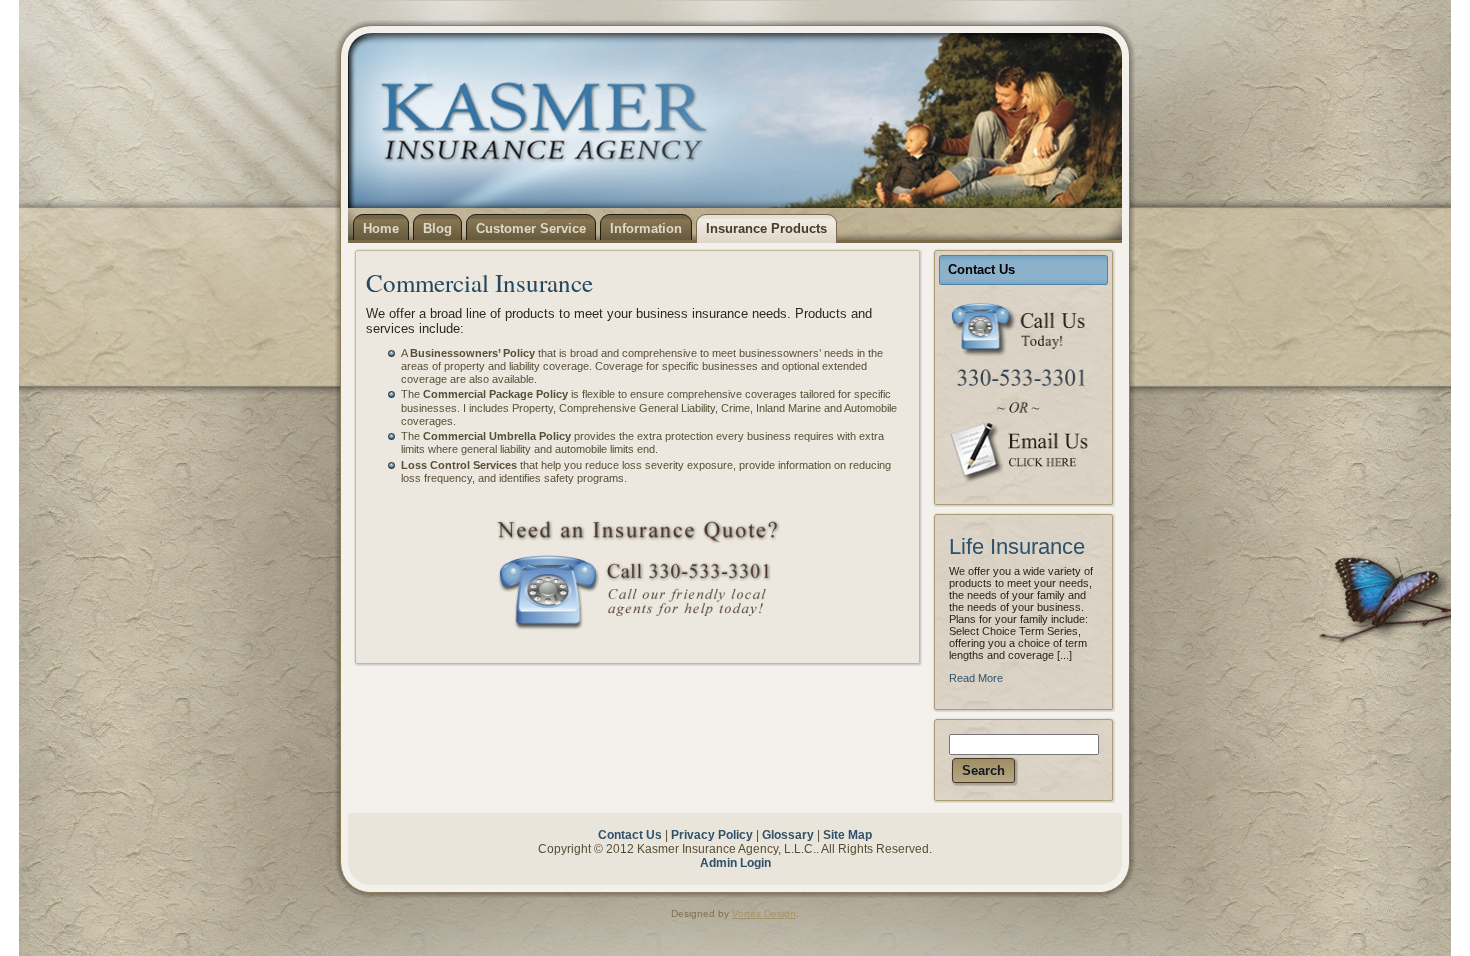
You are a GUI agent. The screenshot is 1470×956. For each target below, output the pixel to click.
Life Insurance (1017, 546)
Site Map (847, 835)
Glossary (788, 835)
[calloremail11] (1023, 392)
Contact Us (630, 835)
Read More (976, 678)
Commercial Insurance (479, 282)
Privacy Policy (712, 835)
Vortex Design (764, 913)
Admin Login (735, 863)
